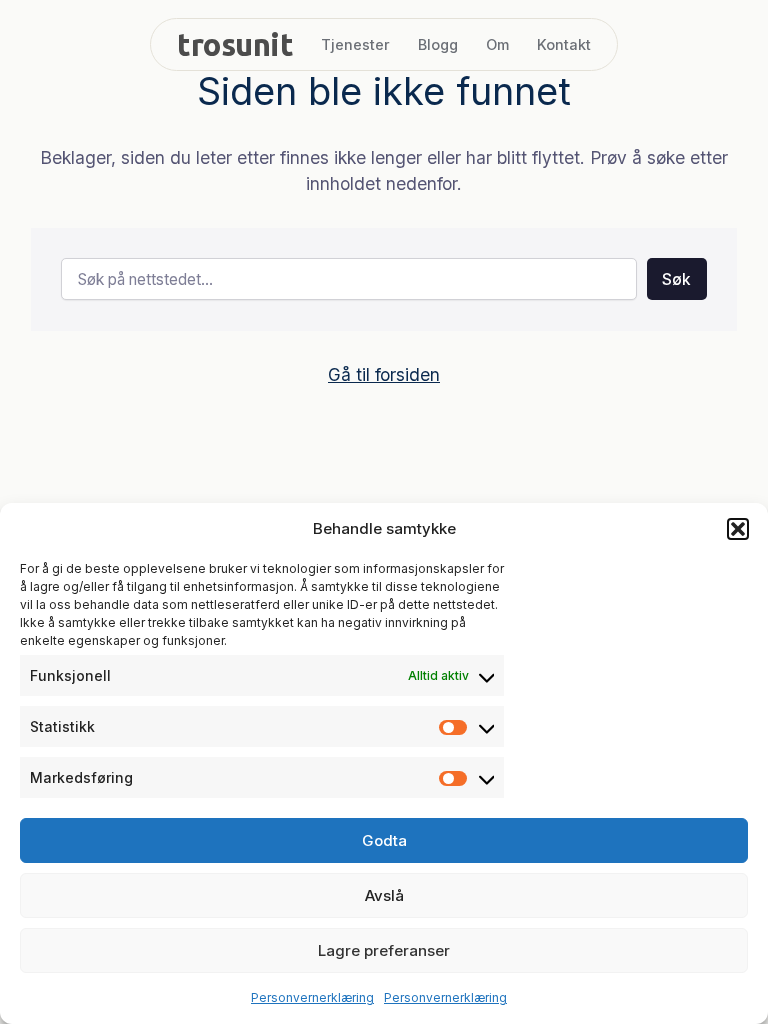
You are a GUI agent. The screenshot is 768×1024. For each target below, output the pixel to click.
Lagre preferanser (384, 950)
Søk (676, 279)
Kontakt (564, 44)
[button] (738, 529)
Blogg (438, 44)
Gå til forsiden (384, 374)
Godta (384, 840)
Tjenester (355, 44)
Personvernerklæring (312, 997)
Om (497, 44)
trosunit (235, 44)
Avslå (384, 895)
